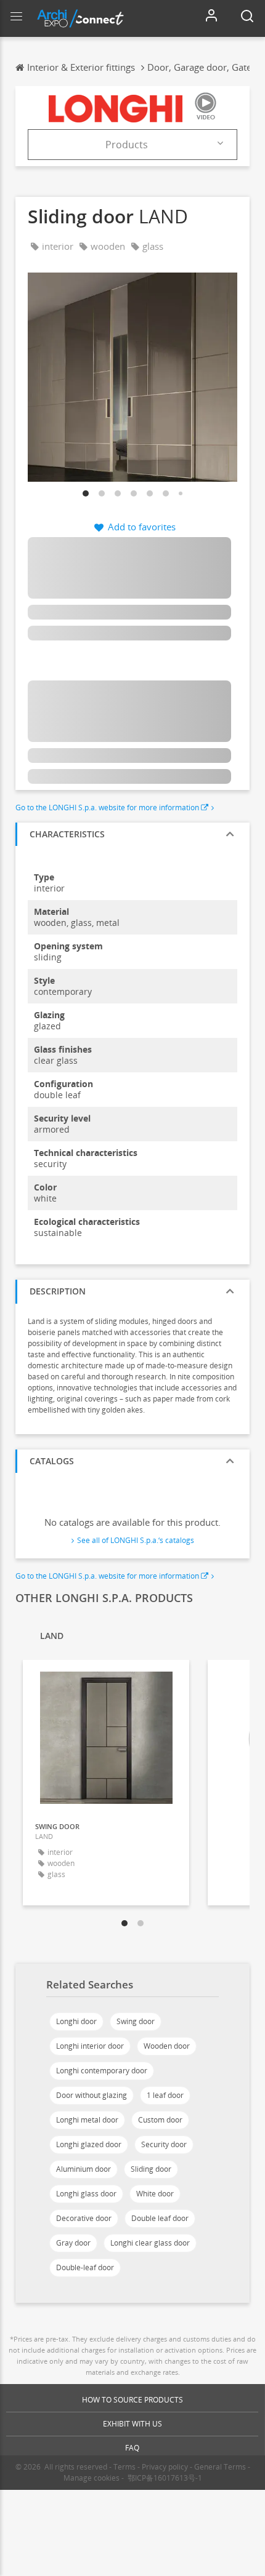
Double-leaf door (85, 2267)
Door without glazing (92, 2095)
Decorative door (84, 2218)
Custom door (160, 2120)
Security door (164, 2144)
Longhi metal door (87, 2120)
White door (155, 2194)
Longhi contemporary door (102, 2071)
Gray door (73, 2243)
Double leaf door (160, 2218)
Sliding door (151, 2169)
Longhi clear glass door (150, 2243)
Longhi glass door (86, 2194)
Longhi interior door (90, 2046)
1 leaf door (165, 2095)
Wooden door (167, 2046)
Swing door (136, 2021)
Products (127, 145)
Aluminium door (84, 2169)
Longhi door (76, 2021)
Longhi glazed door (89, 2144)
